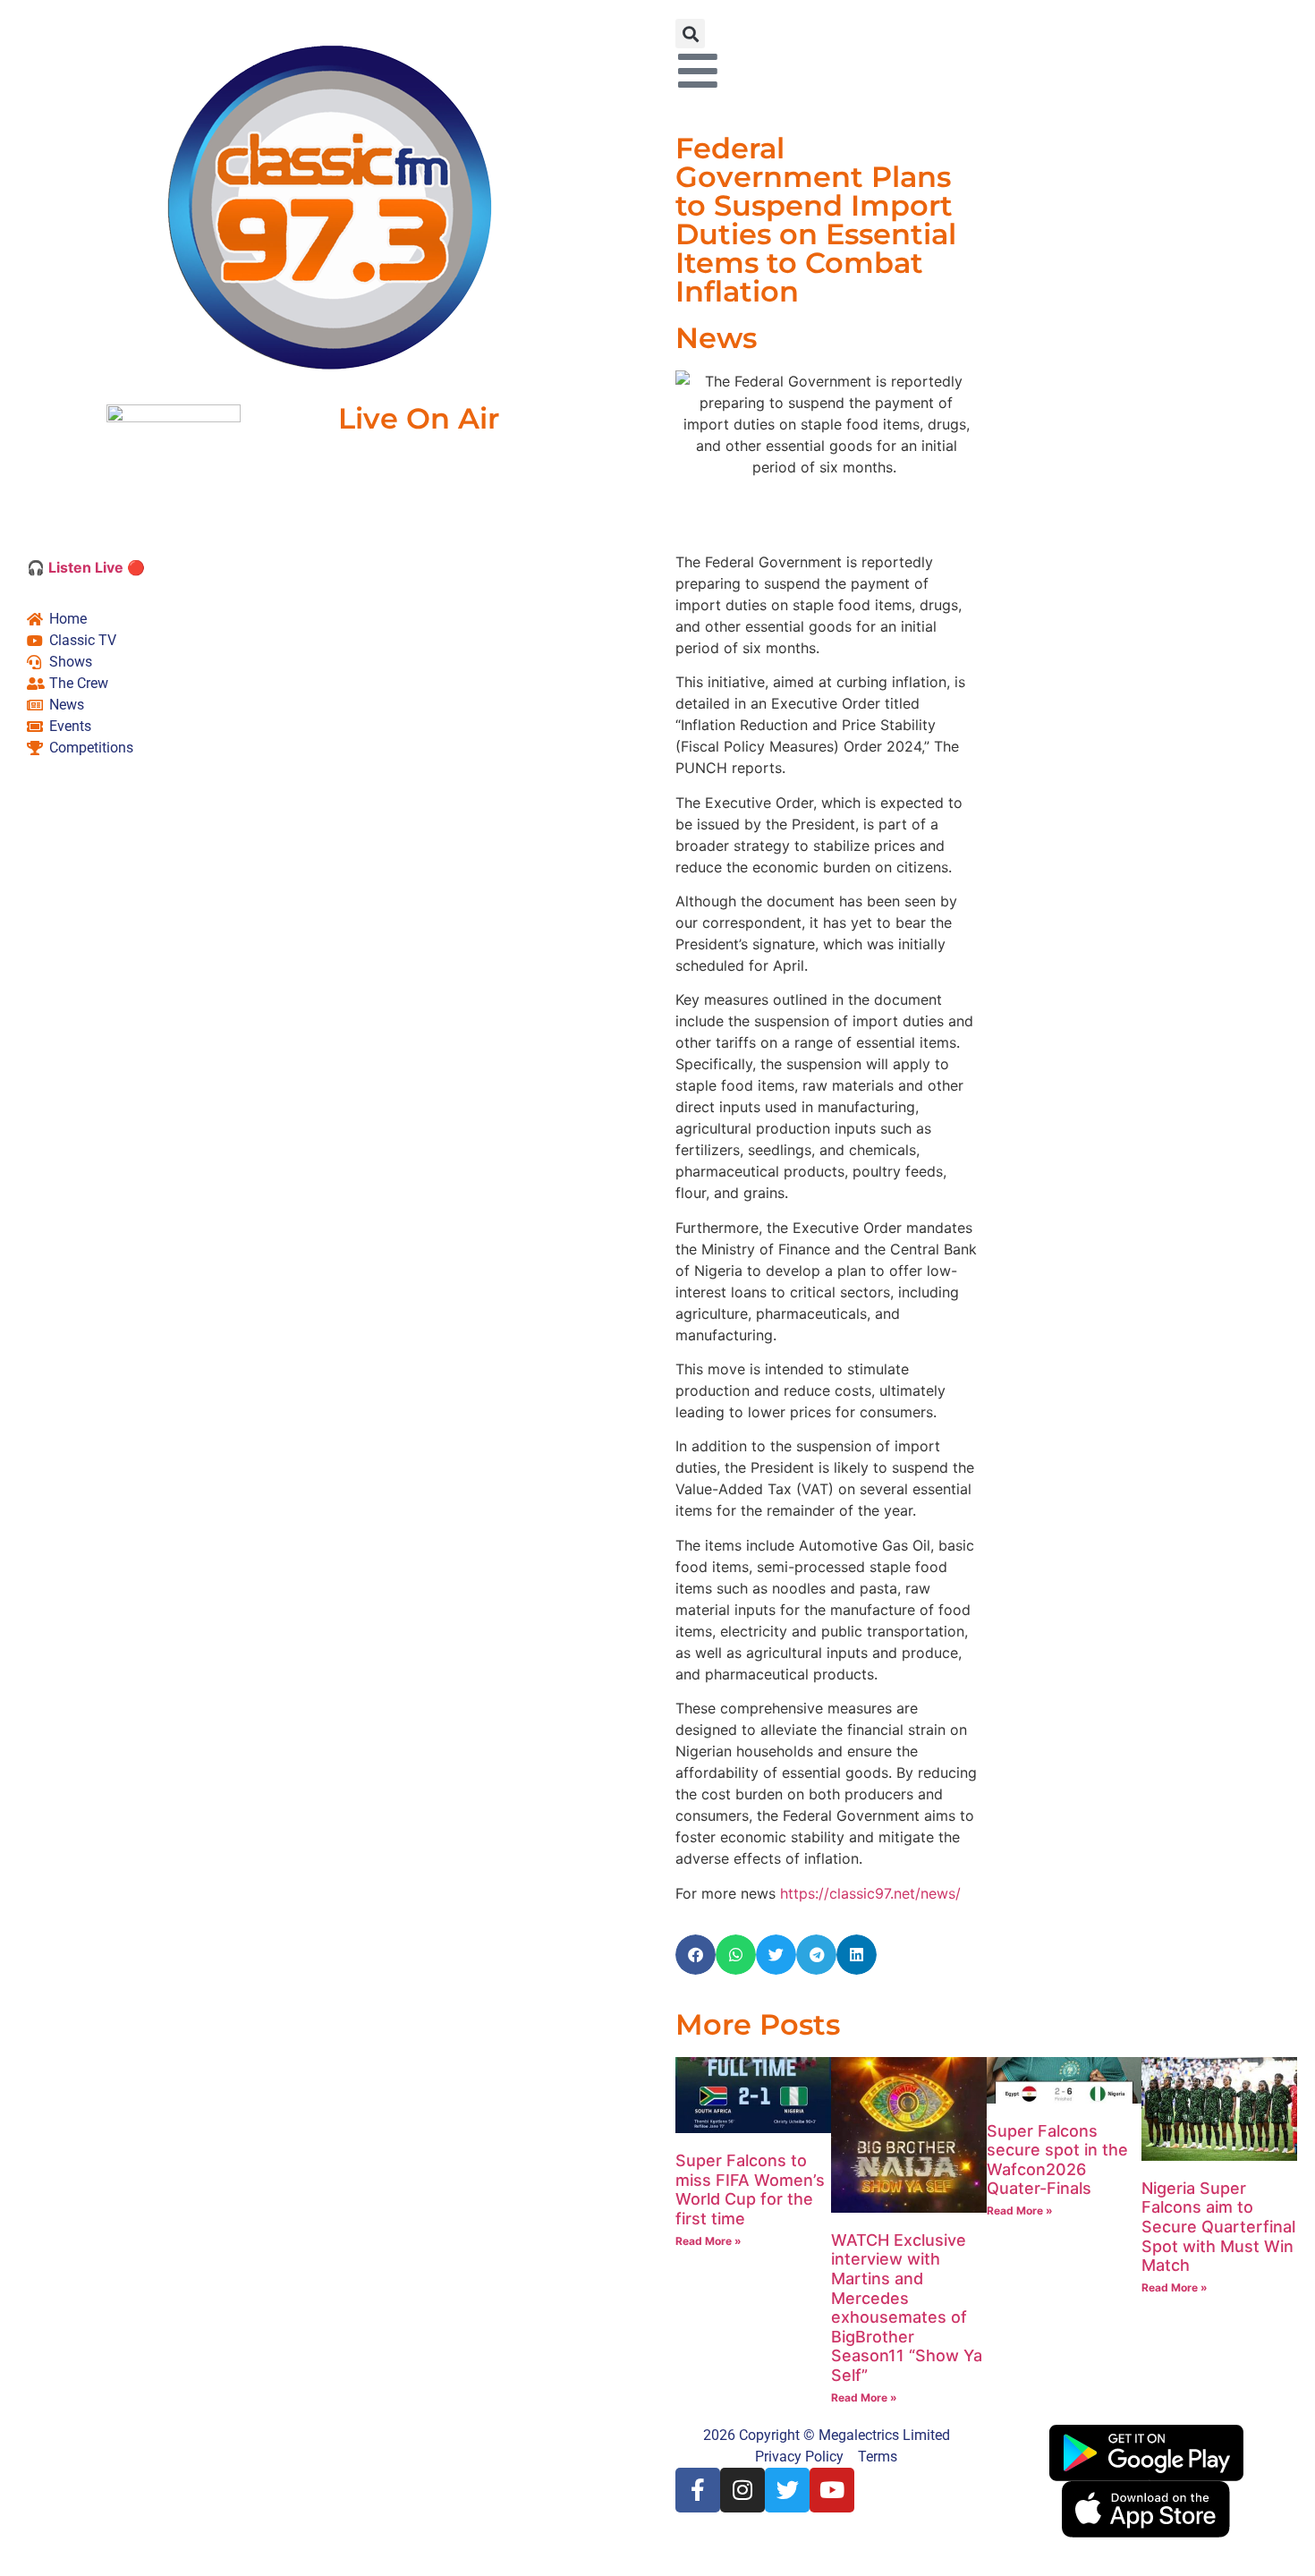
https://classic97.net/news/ (870, 1893)
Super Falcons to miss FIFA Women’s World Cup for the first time (750, 2189)
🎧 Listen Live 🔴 (86, 567)
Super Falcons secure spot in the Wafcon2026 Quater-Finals (1057, 2160)
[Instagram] (742, 2490)
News (716, 338)
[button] (690, 34)
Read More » (708, 2241)
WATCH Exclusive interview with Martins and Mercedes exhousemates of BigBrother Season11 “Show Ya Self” (907, 2308)
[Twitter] (787, 2490)
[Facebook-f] (698, 2490)
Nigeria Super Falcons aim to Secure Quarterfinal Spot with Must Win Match (1218, 2227)
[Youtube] (832, 2490)
